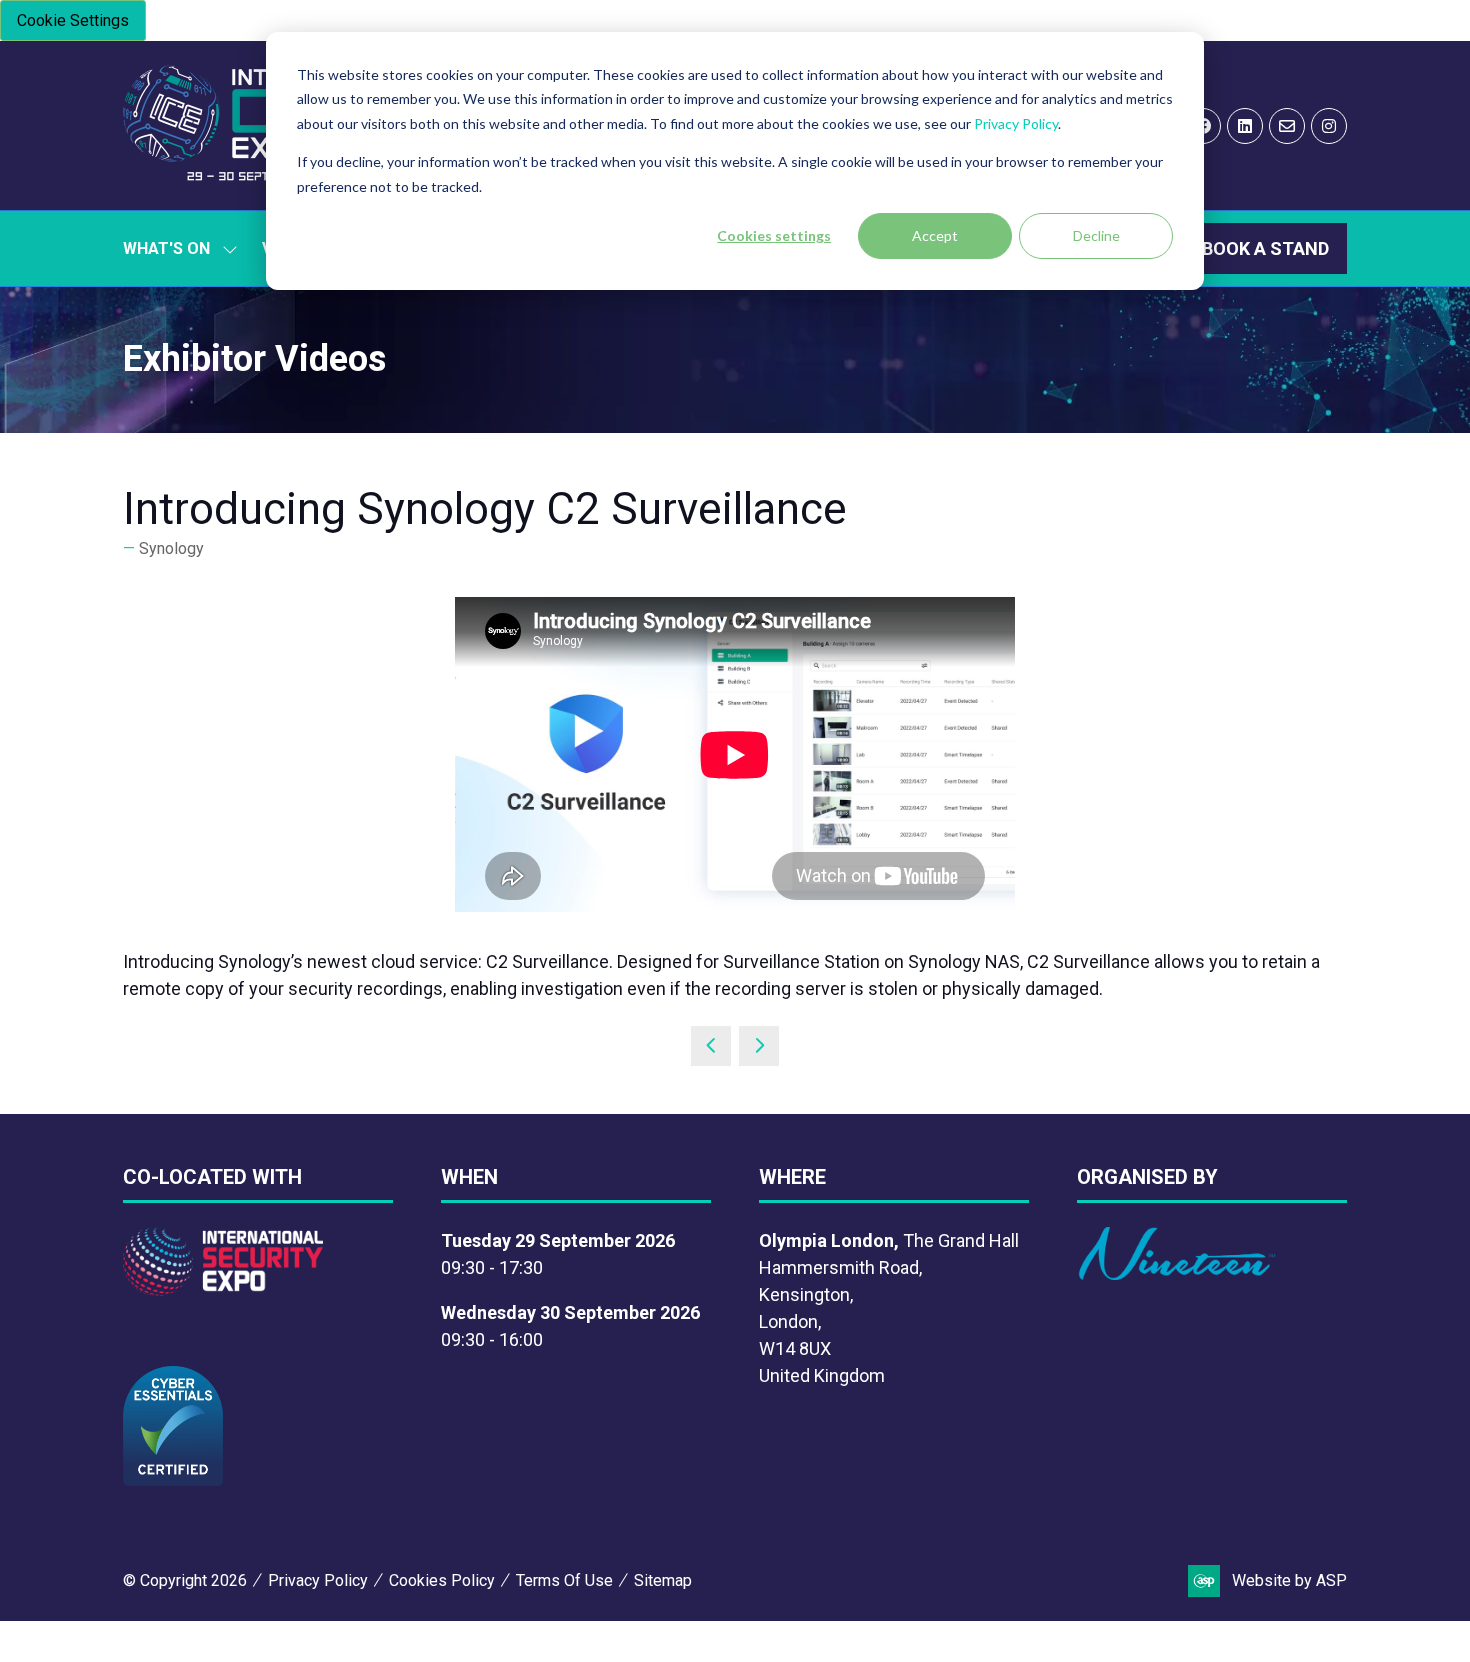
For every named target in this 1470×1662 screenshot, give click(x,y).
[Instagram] (1329, 126)
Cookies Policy (442, 1580)
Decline (1096, 235)
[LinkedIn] (1245, 126)
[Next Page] (759, 1046)
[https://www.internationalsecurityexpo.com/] (223, 1289)
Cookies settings (774, 235)
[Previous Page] (711, 1046)
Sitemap (663, 1580)
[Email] (1287, 126)
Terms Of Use (564, 1580)
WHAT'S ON (166, 248)
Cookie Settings (73, 20)
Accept (935, 235)
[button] (1265, 248)
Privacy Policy (1016, 123)
